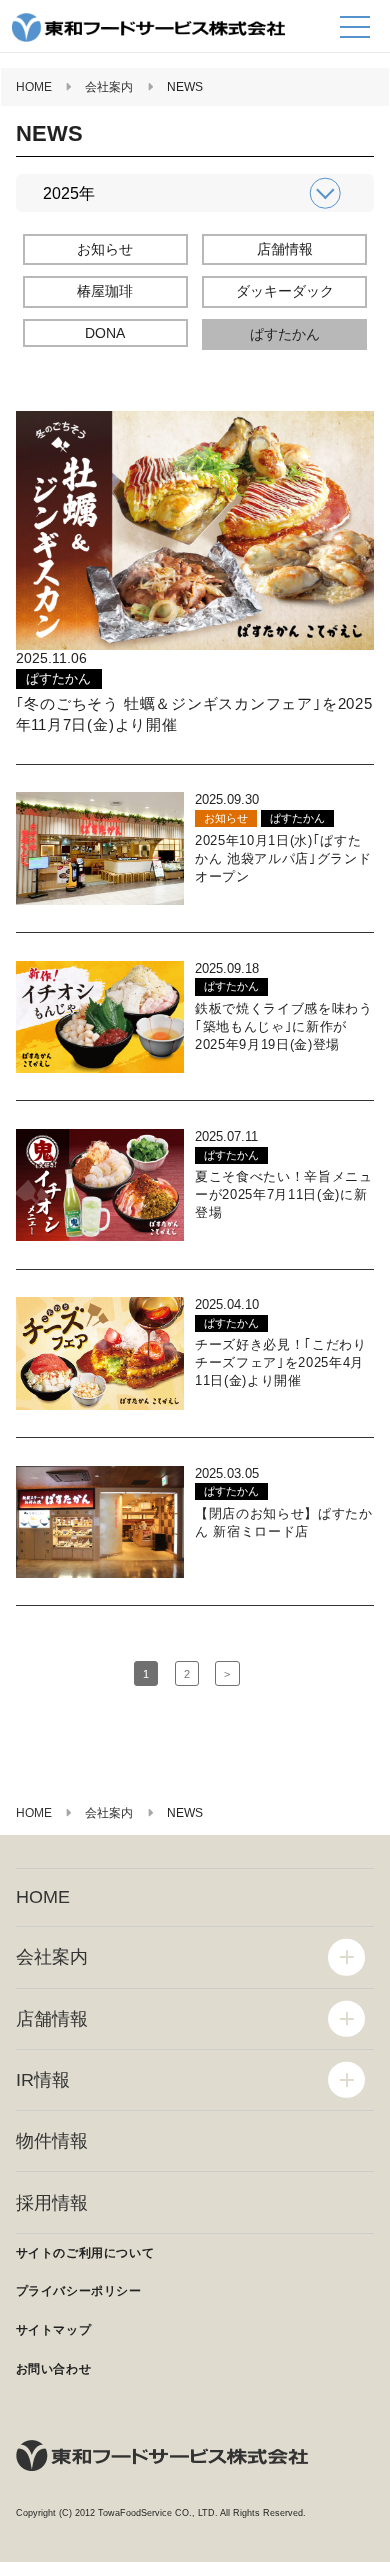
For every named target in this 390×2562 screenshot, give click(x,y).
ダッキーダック (285, 291)
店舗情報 (285, 249)
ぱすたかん (285, 334)
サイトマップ (54, 2330)
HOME (43, 1897)
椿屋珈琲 (105, 291)
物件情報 (52, 2141)
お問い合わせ (54, 2369)
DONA (105, 333)
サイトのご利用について (85, 2253)
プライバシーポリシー (79, 2291)
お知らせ (105, 249)
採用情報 (52, 2203)
